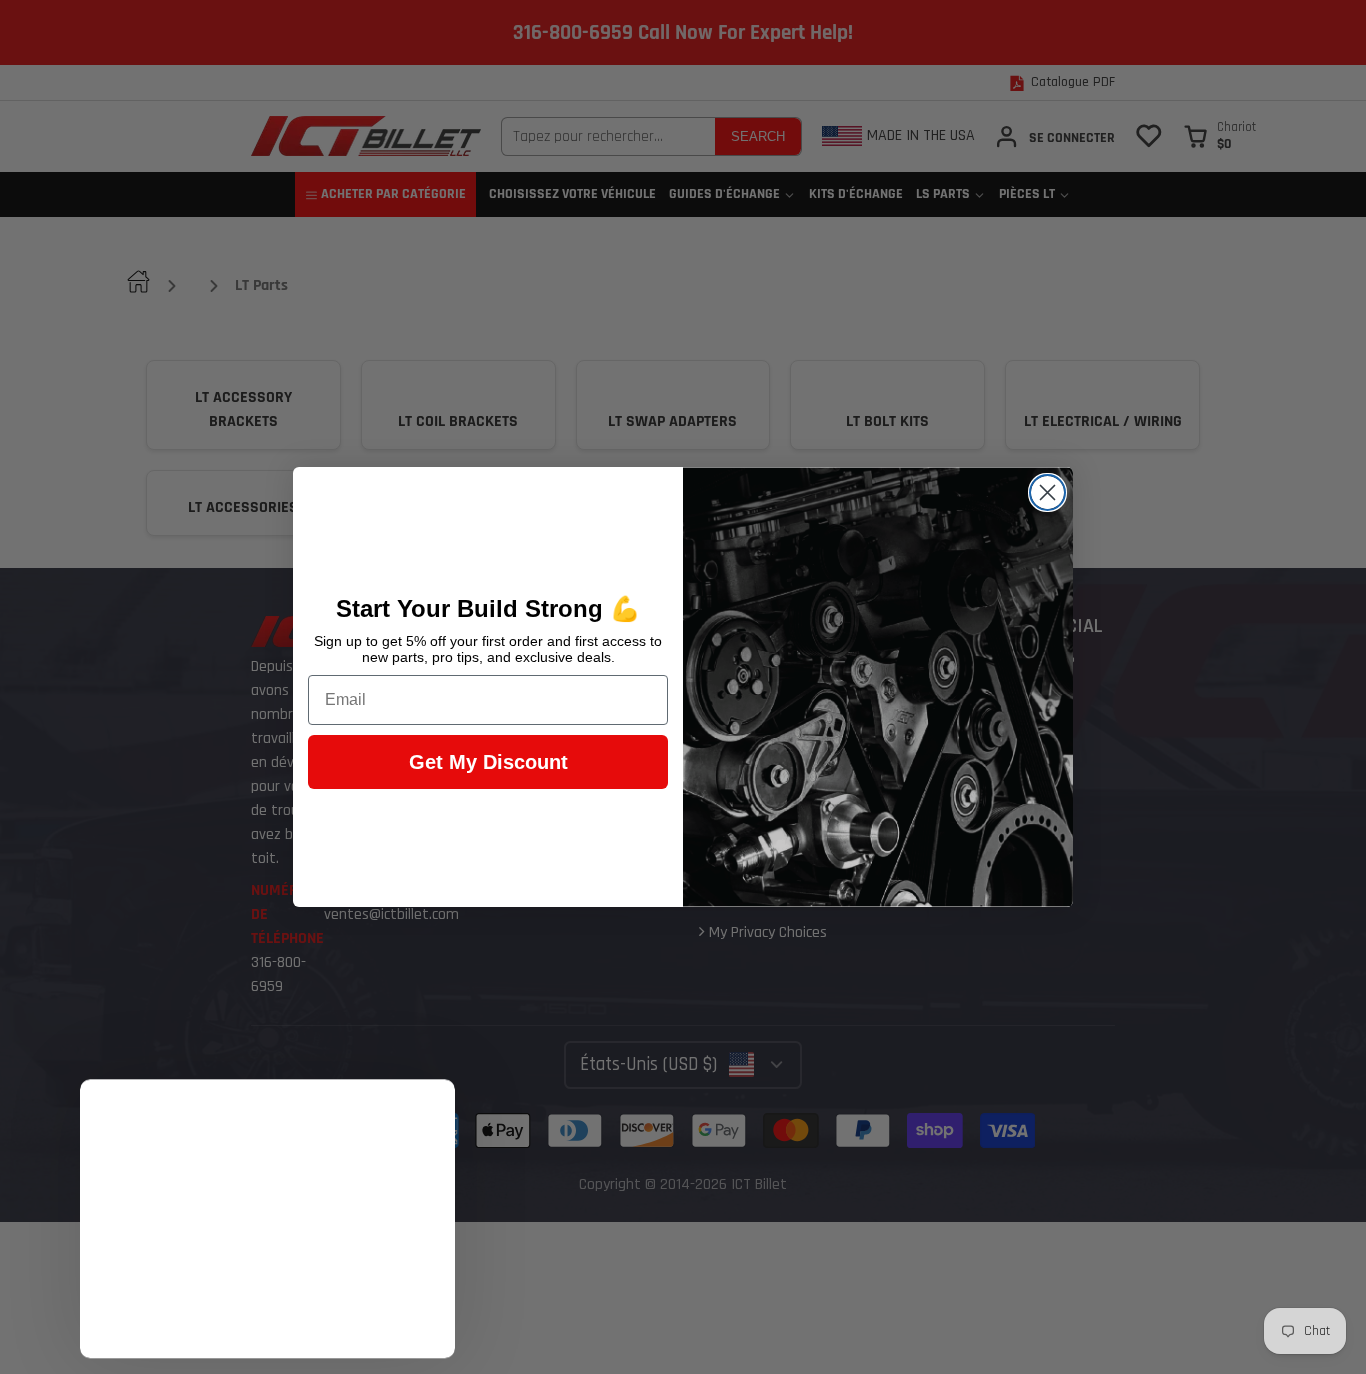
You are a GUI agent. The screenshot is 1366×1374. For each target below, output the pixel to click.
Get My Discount (488, 762)
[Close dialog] (1047, 492)
